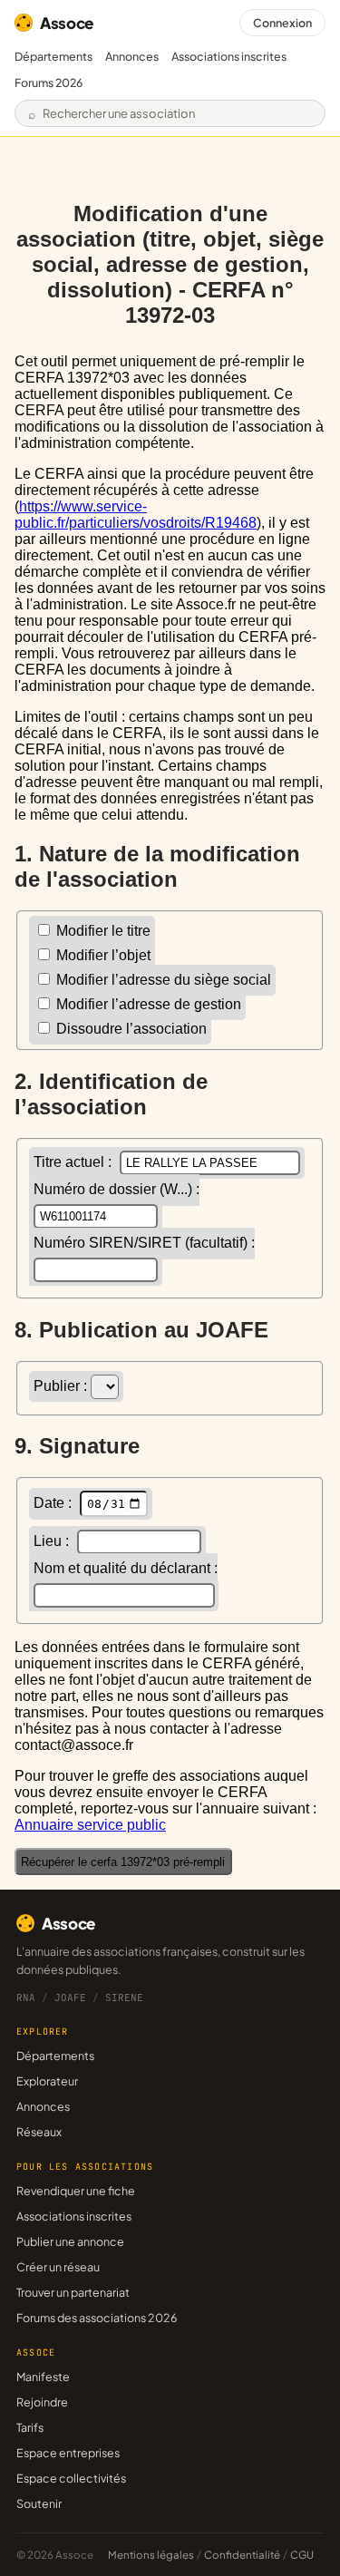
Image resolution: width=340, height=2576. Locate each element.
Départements (53, 56)
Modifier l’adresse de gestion (147, 1004)
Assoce (67, 23)
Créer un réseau (58, 2267)
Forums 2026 (49, 83)
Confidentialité (242, 2555)
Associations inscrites (229, 56)
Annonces (132, 56)
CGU (302, 2555)
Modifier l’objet (102, 955)
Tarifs (30, 2427)
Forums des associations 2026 (97, 2318)
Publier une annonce (70, 2241)
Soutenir (39, 2503)
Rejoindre (42, 2402)
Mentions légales (151, 2555)
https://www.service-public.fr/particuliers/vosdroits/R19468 (136, 515)
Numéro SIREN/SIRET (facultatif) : (144, 1243)
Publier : (62, 1386)
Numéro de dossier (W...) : (117, 1189)
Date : (54, 1503)
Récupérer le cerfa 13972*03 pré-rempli (123, 1862)
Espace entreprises (68, 2453)
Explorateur (47, 2081)
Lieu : (53, 1541)
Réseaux (39, 2132)
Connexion (282, 23)
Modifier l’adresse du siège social (162, 980)
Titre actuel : (74, 1162)
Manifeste (43, 2377)
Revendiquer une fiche (76, 2191)
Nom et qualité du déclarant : (126, 1568)
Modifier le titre (102, 931)
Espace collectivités (71, 2478)
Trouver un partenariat (73, 2292)
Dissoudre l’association (130, 1029)
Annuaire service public (90, 1825)
